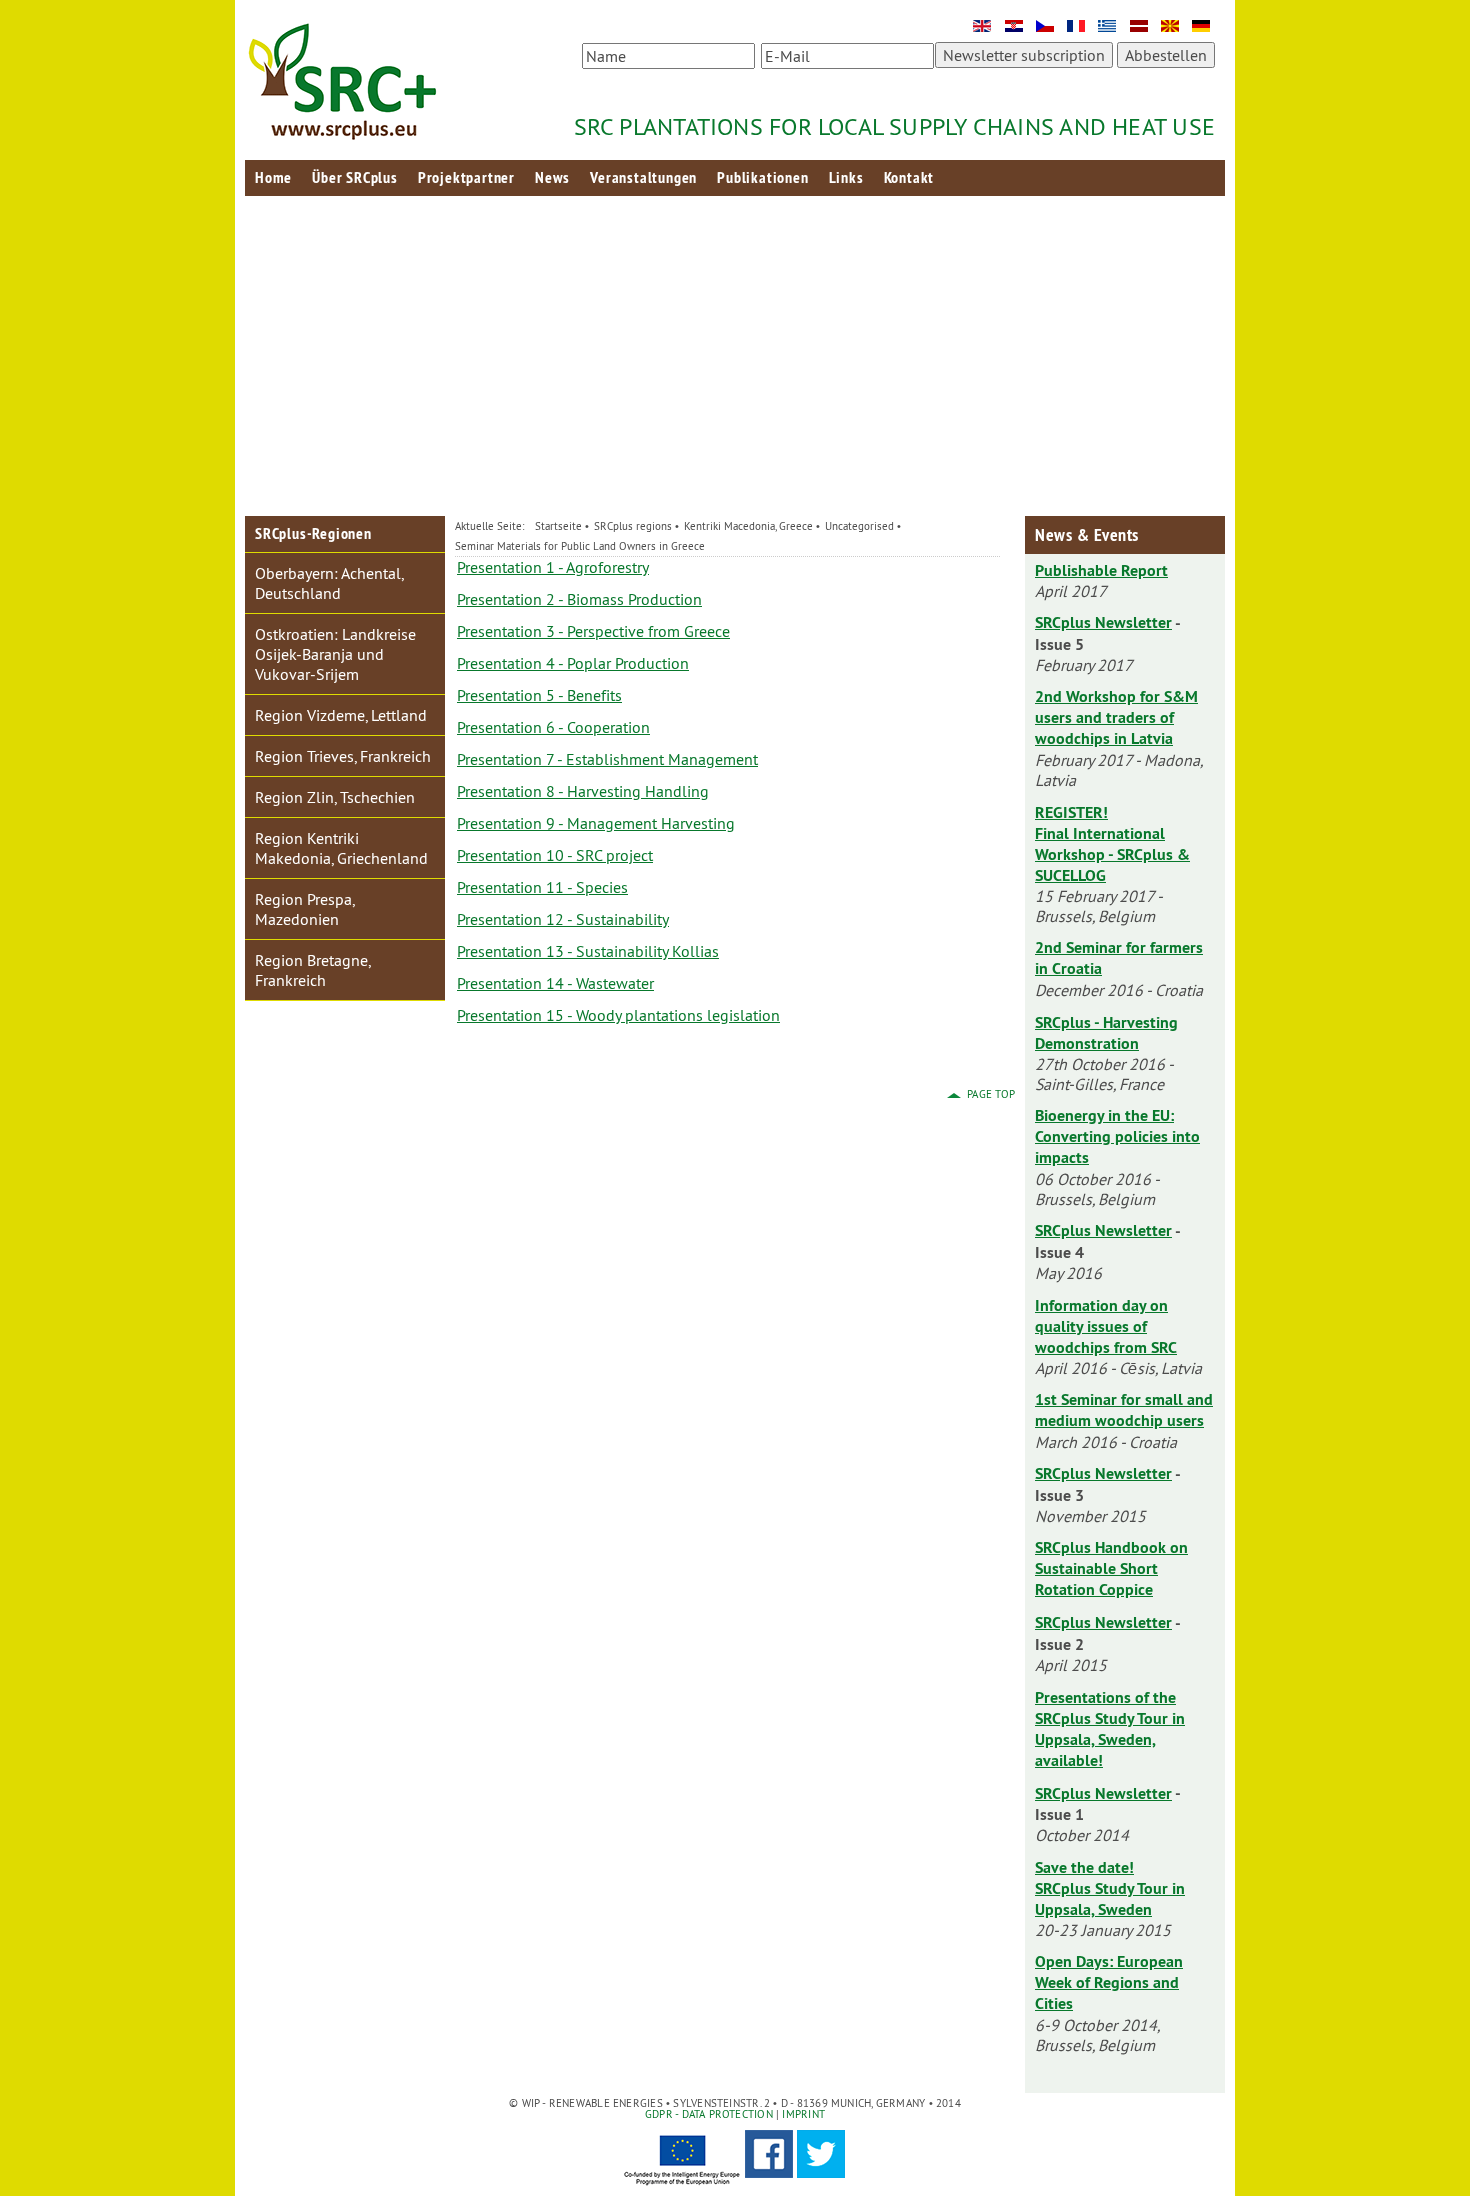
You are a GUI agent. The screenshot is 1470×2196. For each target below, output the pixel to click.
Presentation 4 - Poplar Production (573, 663)
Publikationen (762, 177)
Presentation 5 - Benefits (539, 695)
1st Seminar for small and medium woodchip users (1124, 1410)
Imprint (802, 2114)
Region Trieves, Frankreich (343, 756)
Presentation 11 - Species (542, 887)
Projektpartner (466, 177)
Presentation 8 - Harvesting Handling (583, 791)
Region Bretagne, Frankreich (313, 970)
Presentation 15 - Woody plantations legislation (618, 1015)
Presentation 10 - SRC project (555, 855)
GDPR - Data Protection (709, 2114)
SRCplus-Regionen (313, 533)
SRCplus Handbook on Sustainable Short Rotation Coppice (1111, 1568)
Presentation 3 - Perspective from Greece (593, 631)
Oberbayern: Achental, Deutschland (329, 583)
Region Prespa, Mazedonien (305, 909)
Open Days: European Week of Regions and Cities (1109, 1982)
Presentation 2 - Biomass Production (579, 599)
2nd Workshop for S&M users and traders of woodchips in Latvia (1116, 717)
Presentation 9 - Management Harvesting (596, 823)
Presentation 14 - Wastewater (555, 983)
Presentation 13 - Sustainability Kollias (588, 951)
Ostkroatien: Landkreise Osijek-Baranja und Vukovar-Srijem (335, 654)
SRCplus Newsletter (1103, 622)
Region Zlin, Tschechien (335, 797)
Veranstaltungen (643, 177)
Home (273, 177)
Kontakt (909, 177)
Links (846, 177)
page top (991, 1094)
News (552, 177)
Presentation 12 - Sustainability (563, 919)
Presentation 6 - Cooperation (553, 727)
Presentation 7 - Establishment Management (607, 759)
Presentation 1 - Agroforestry (553, 567)
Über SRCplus (355, 177)
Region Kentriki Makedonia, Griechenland (341, 848)
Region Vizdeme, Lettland (341, 715)
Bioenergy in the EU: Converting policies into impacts (1117, 1136)
